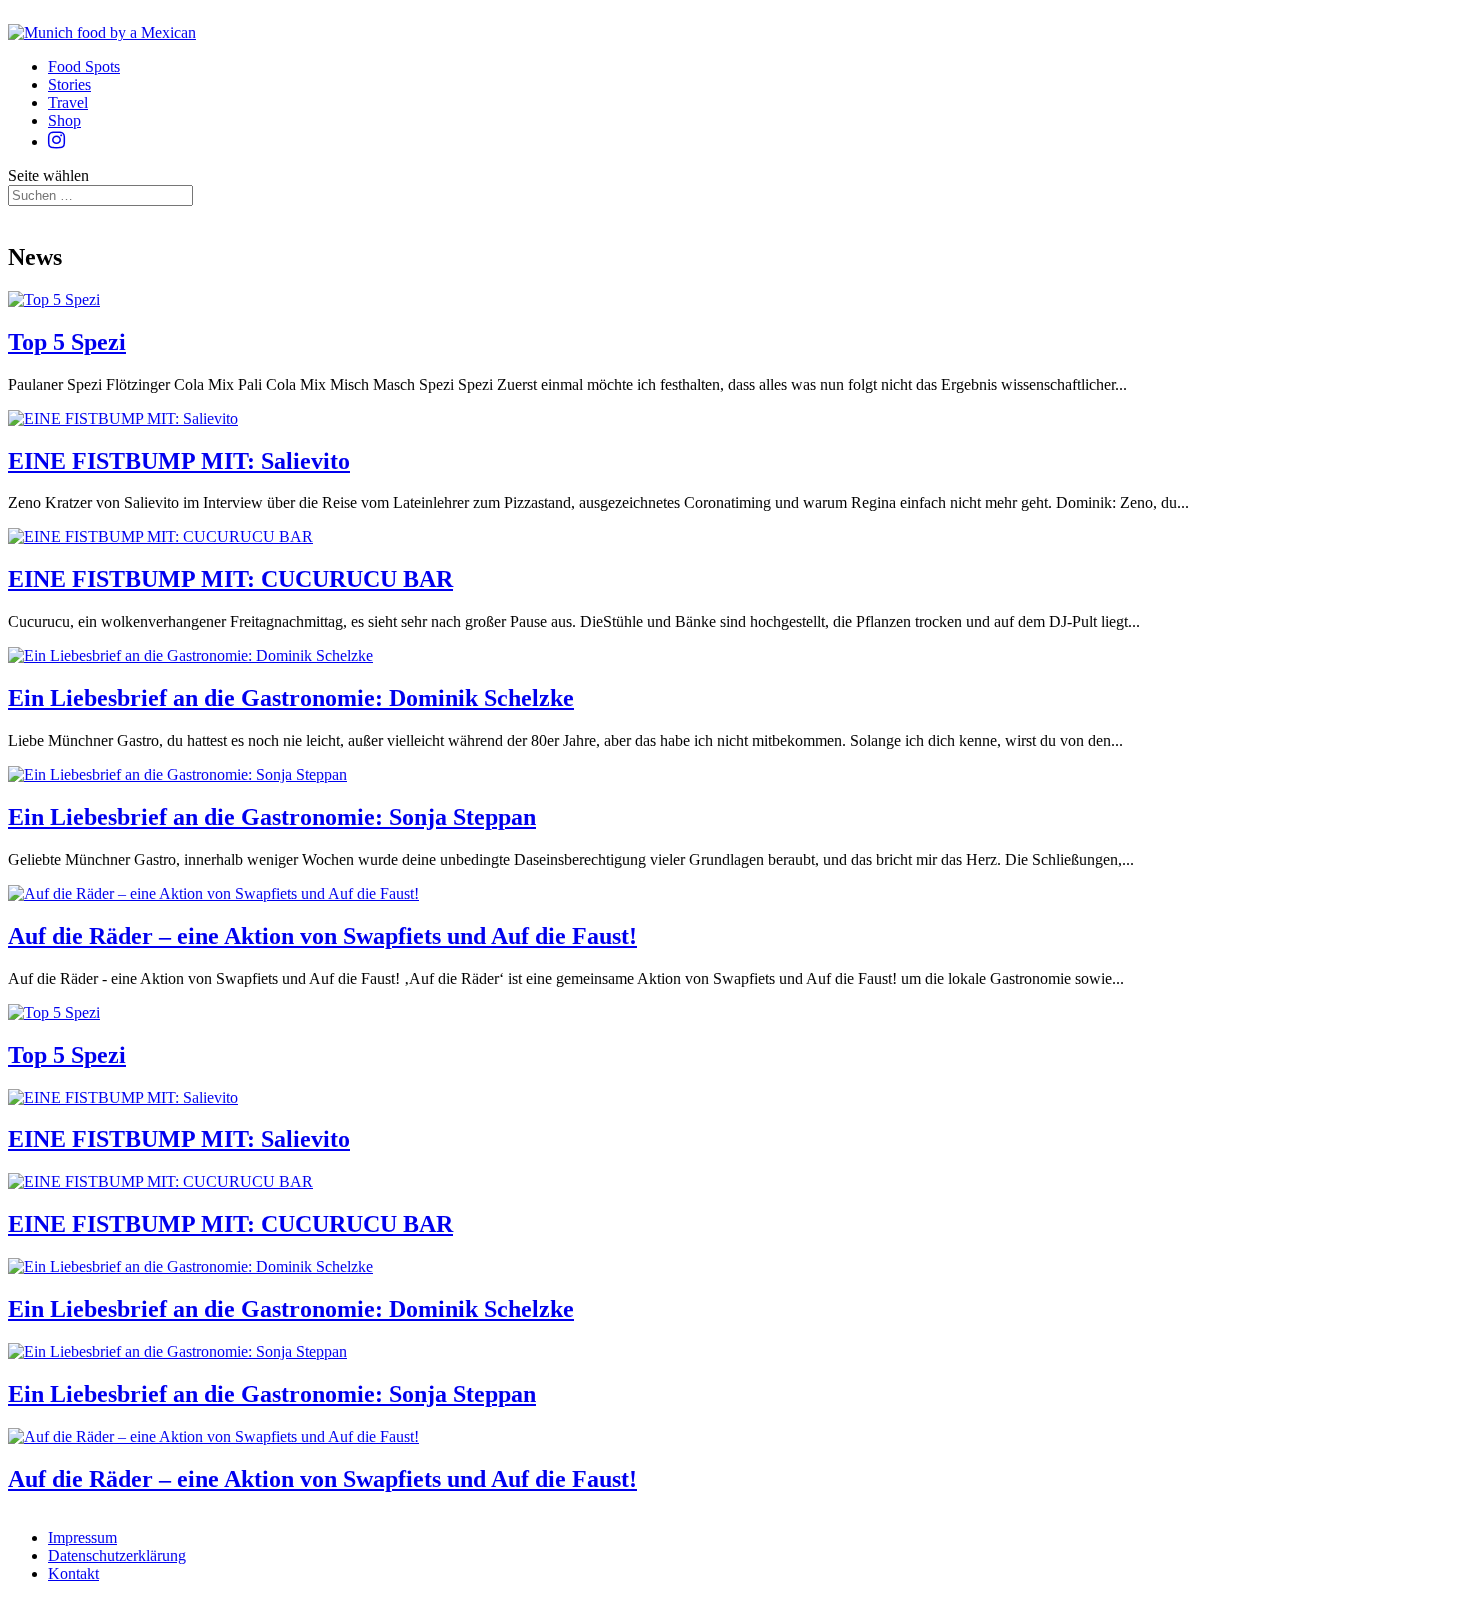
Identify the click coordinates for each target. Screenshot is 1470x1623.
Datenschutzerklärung (117, 1555)
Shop (64, 120)
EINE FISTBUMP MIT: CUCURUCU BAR (230, 579)
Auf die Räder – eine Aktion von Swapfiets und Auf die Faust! (322, 936)
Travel (68, 102)
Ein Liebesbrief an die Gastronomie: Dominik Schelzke (291, 698)
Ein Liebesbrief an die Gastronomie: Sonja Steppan (272, 817)
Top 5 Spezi (67, 342)
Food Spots (84, 66)
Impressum (82, 1537)
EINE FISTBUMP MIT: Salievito (179, 461)
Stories (69, 84)
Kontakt (73, 1573)
